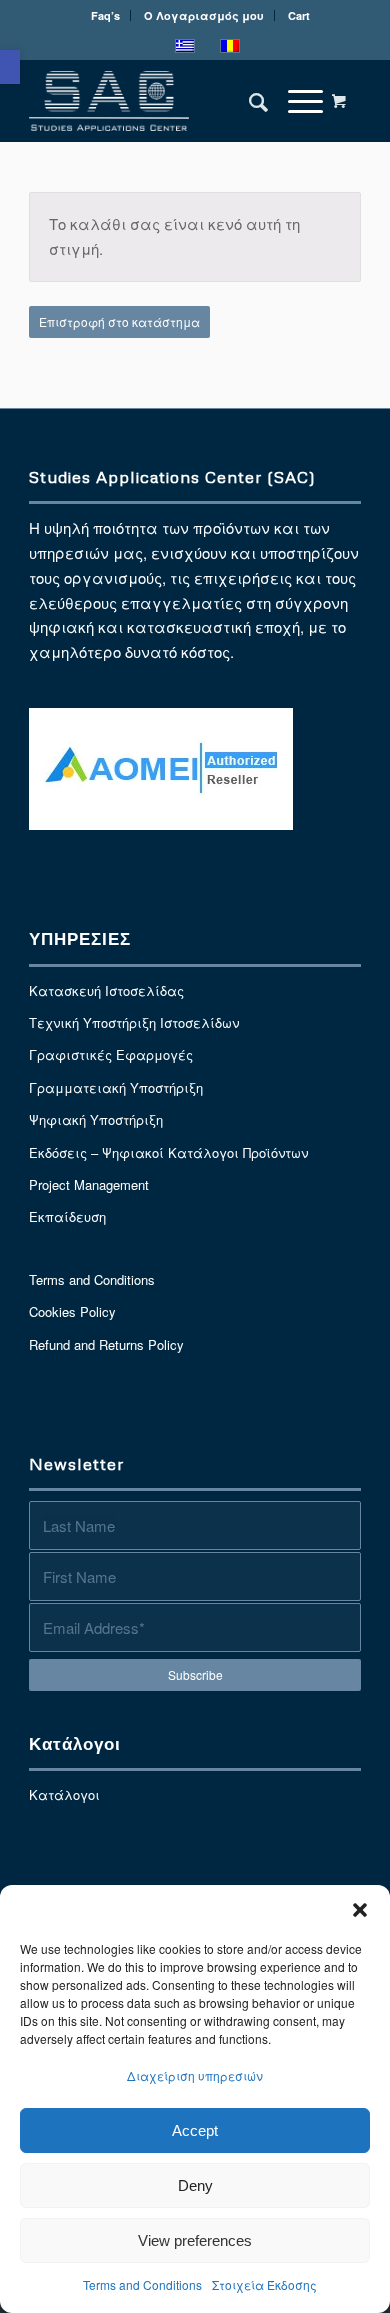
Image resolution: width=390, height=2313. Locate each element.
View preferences (195, 2240)
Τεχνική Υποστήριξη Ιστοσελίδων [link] (134, 1022)
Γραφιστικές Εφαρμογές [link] (111, 1054)
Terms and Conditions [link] (142, 2284)
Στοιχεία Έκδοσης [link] (264, 2284)
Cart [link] (299, 15)
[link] (10, 67)
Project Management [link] (89, 1184)
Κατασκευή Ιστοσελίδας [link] (106, 990)
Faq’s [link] (105, 15)
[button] (360, 1910)
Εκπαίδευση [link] (67, 1216)
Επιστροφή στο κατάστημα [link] (119, 321)
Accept (195, 2130)
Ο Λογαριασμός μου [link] (204, 15)
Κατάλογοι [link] (64, 1794)
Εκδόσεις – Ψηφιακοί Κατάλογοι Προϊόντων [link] (168, 1152)
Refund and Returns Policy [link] (106, 1344)
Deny (195, 2185)
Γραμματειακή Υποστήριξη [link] (116, 1087)
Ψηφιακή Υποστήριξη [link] (96, 1119)
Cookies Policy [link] (72, 1311)
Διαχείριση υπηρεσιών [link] (195, 2075)
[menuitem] (106, 15)
